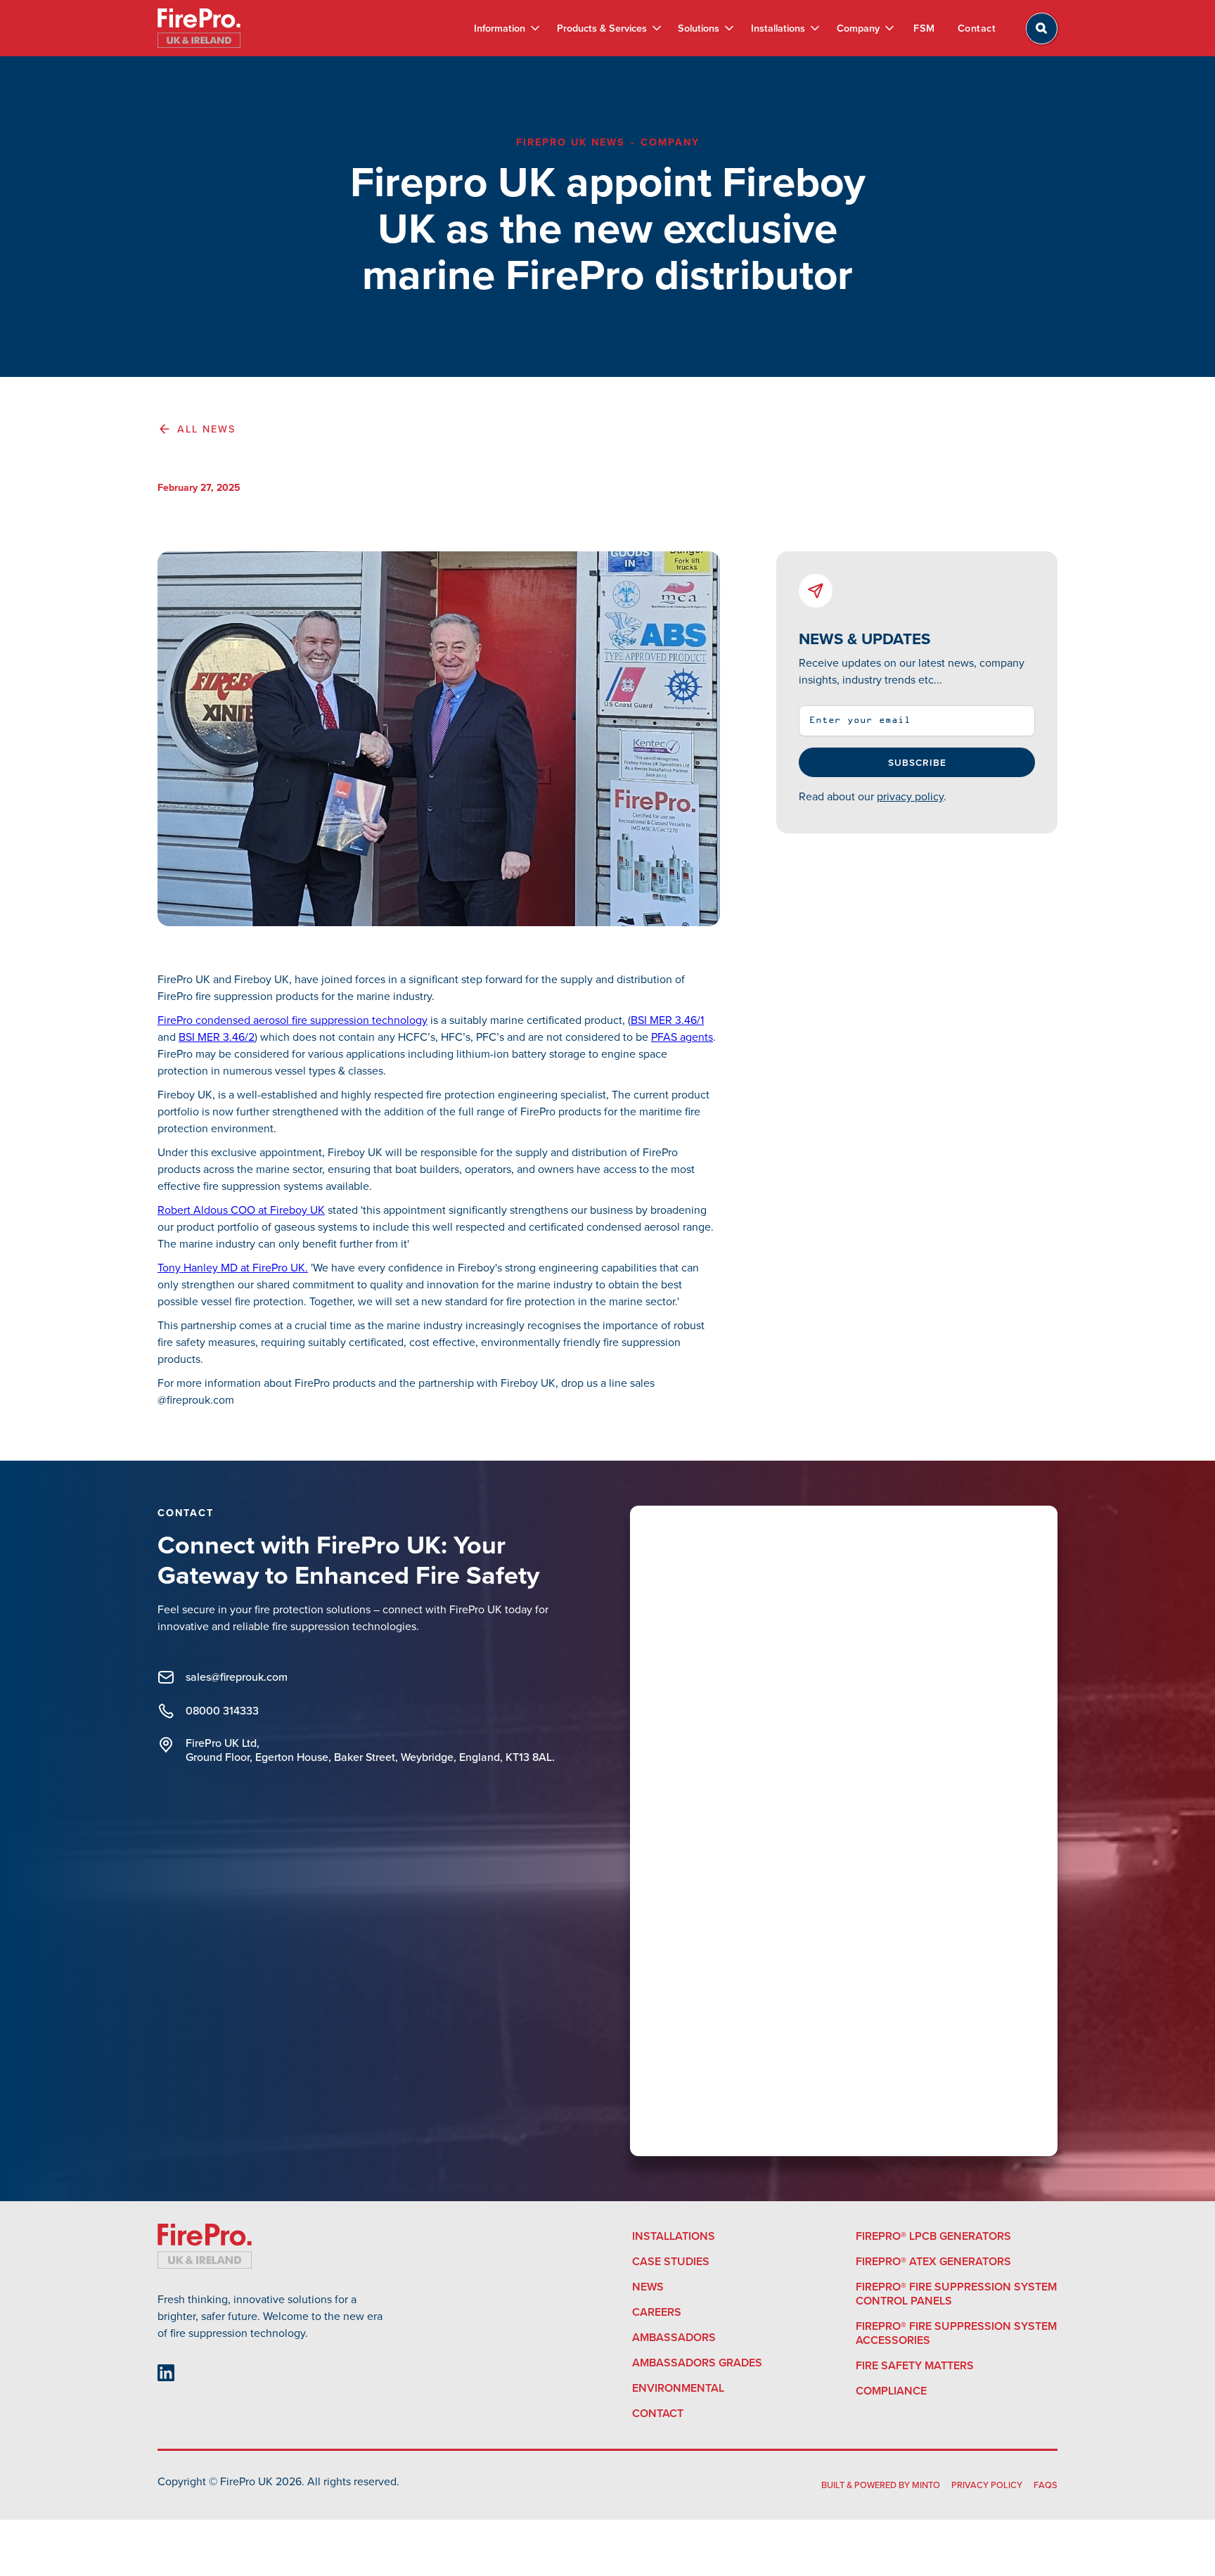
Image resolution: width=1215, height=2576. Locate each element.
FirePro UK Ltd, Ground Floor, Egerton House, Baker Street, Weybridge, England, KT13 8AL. (370, 1750)
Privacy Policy (987, 2485)
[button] (506, 28)
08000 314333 (222, 1711)
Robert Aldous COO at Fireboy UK (241, 1210)
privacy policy (910, 796)
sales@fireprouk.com (237, 1677)
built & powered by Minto (881, 2485)
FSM (924, 28)
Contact (977, 28)
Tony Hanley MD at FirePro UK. (233, 1268)
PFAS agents (682, 1037)
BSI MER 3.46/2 (217, 1037)
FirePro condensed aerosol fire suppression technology (292, 1020)
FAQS (1046, 2485)
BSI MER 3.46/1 (667, 1020)
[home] (199, 28)
